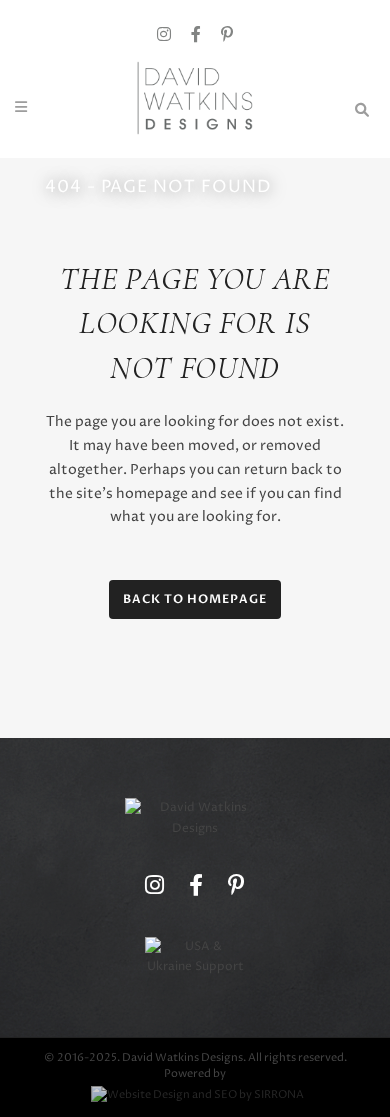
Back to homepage (195, 599)
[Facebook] (196, 35)
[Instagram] (164, 35)
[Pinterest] (227, 35)
